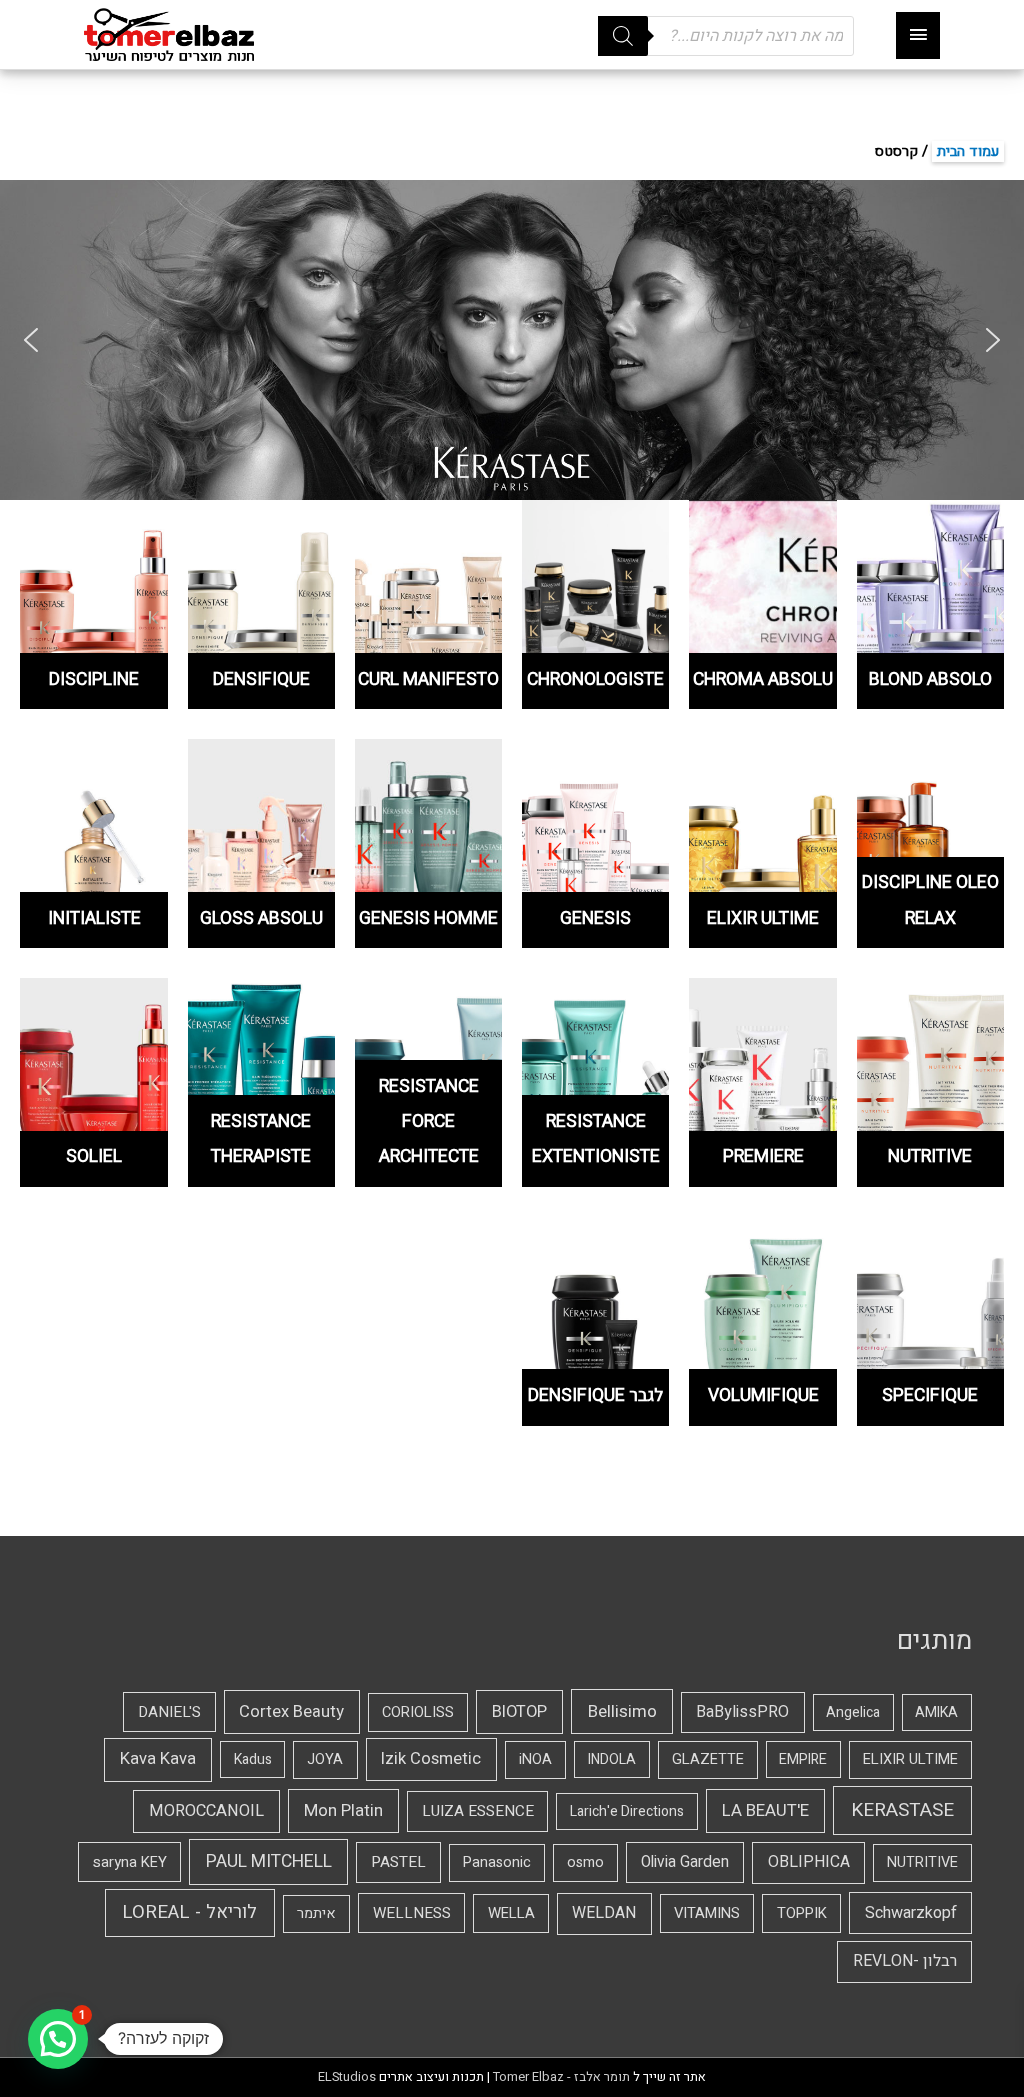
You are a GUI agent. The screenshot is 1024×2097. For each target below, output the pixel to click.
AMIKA (936, 1712)
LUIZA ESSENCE (478, 1811)
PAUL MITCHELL (269, 1861)
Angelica (853, 1712)
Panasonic (497, 1862)
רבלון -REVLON (905, 1961)
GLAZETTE (708, 1759)
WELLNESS (412, 1913)
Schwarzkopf (911, 1913)
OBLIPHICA (809, 1862)
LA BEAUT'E (765, 1810)
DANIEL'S (169, 1712)
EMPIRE (803, 1759)
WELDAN (604, 1913)
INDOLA (612, 1759)
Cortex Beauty (291, 1712)
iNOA (535, 1759)
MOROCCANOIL (206, 1811)
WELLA (511, 1913)
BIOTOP (519, 1712)
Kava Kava (158, 1759)
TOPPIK (802, 1913)
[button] (31, 340)
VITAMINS (707, 1913)
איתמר (316, 1913)
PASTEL (398, 1862)
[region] (512, 340)
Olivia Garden (685, 1862)
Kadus (253, 1759)
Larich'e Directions (627, 1811)
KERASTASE (902, 1810)
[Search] (623, 36)
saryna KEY (130, 1862)
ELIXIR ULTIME (910, 1759)
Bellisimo (622, 1711)
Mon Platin (343, 1810)
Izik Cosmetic (431, 1759)
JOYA (325, 1759)
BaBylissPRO (742, 1712)
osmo (585, 1862)
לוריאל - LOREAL (189, 1912)
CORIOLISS (418, 1712)
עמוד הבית (968, 151)
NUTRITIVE (922, 1862)
